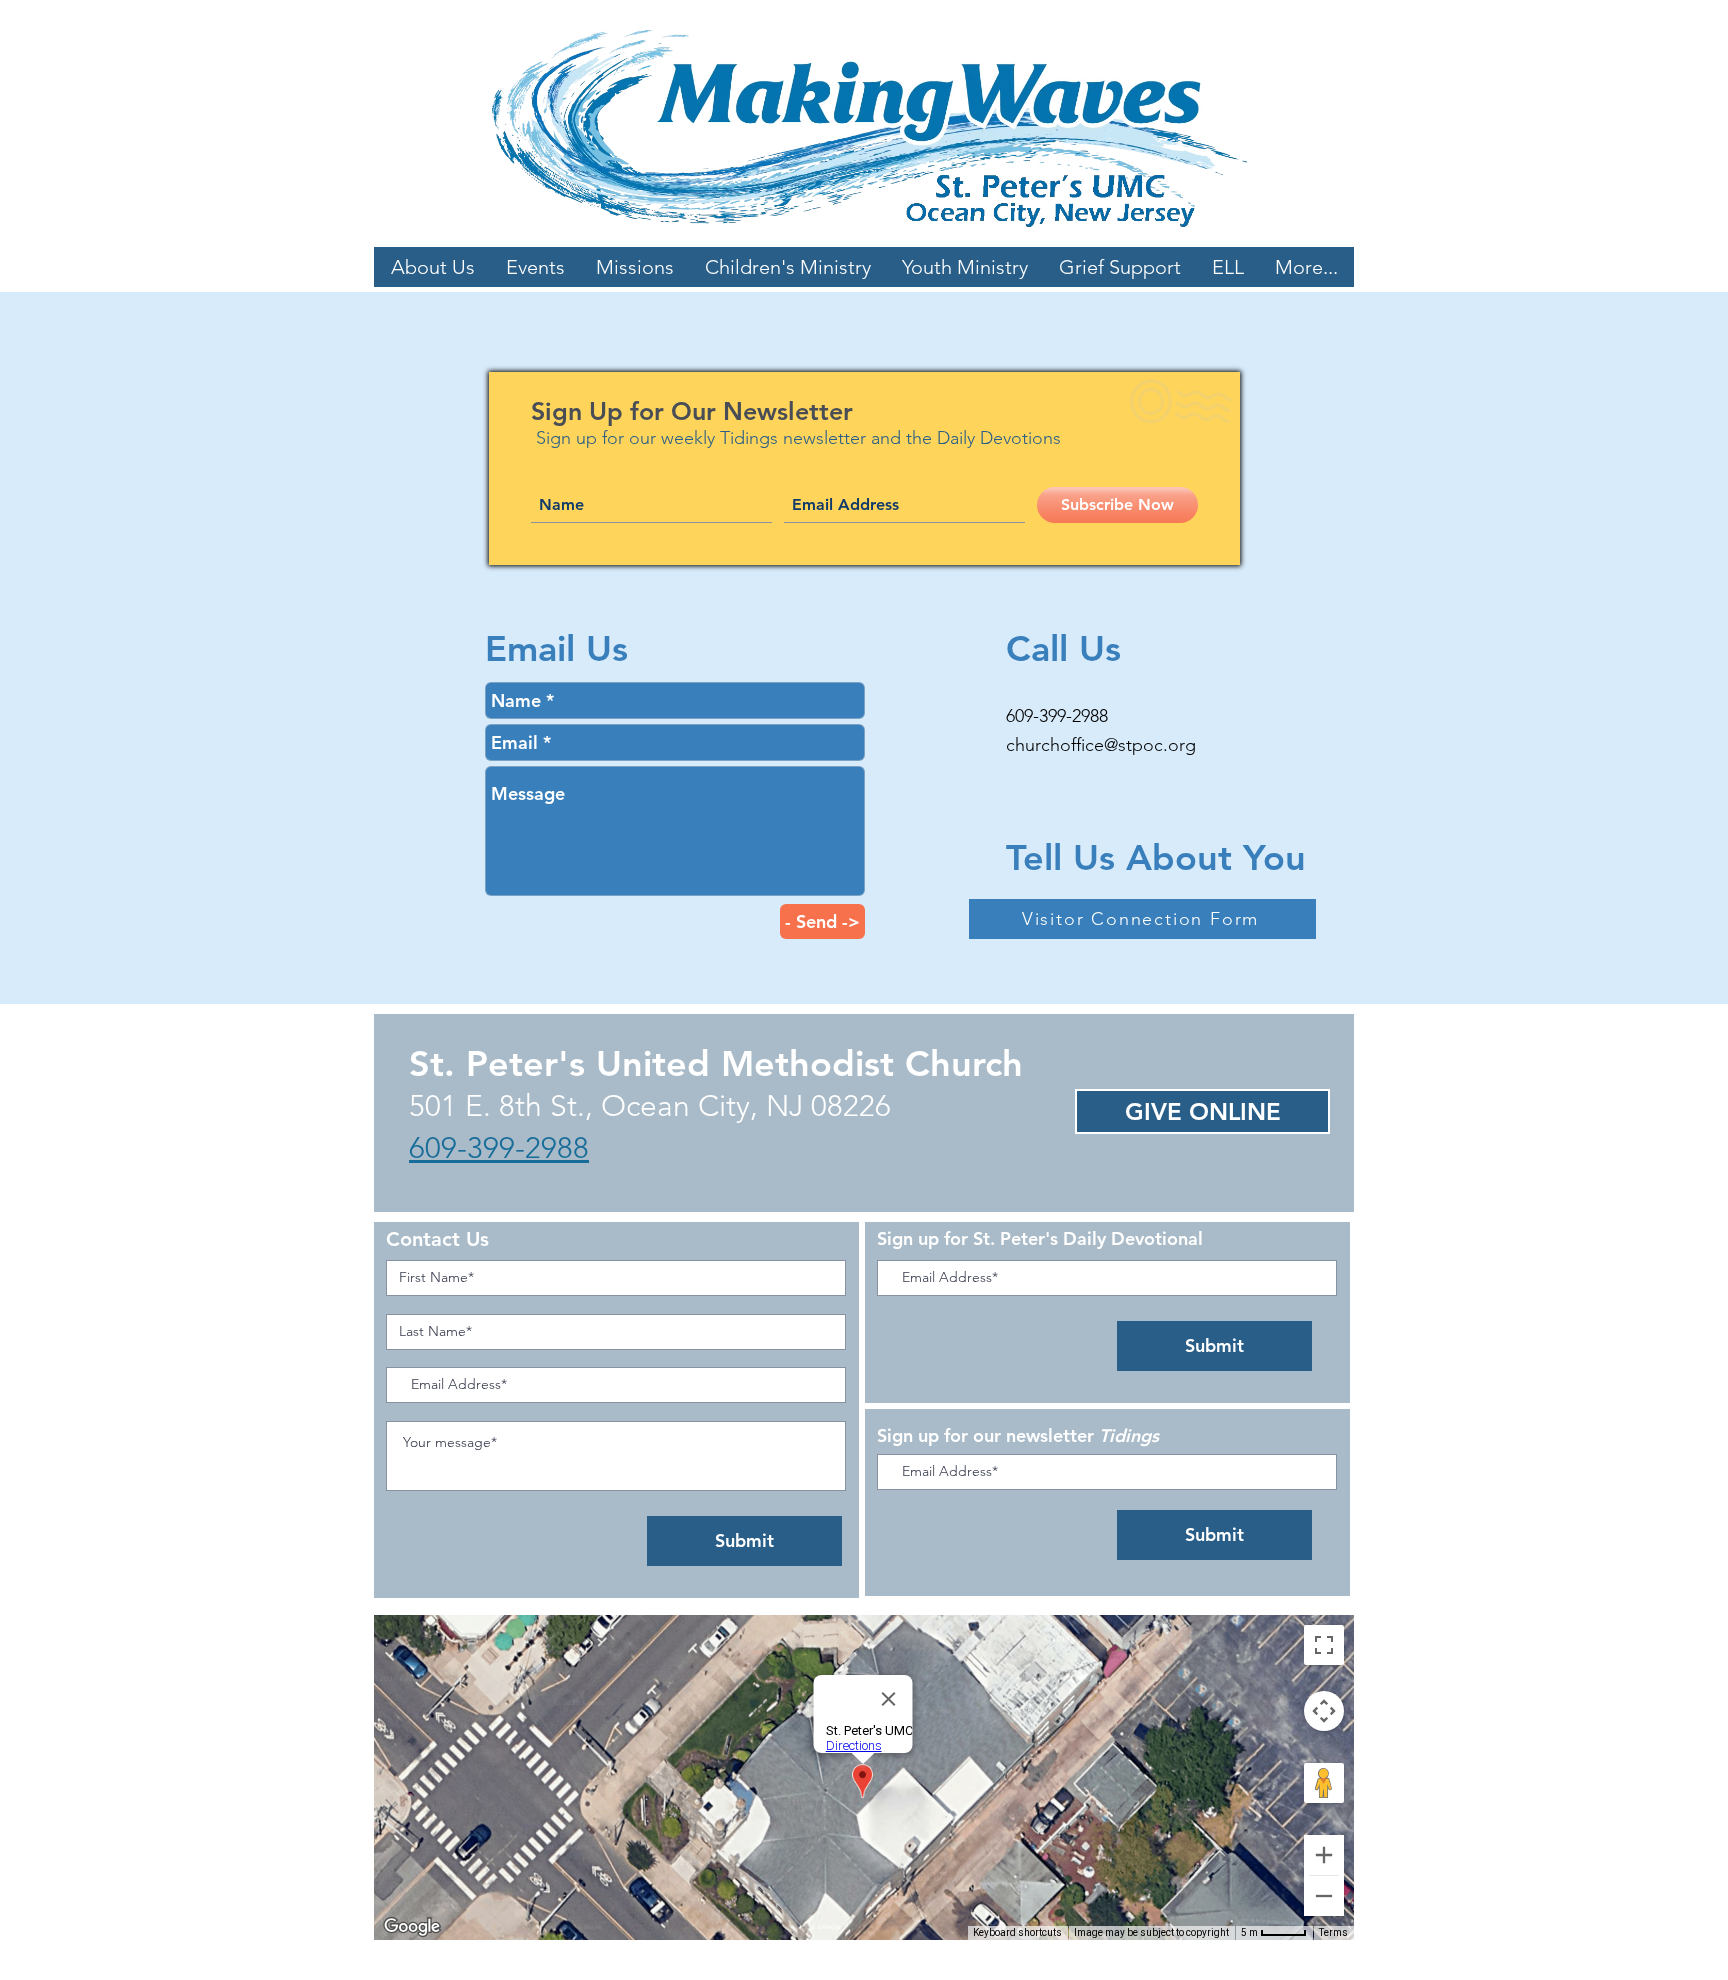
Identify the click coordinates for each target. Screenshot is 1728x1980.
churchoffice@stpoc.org (1101, 745)
